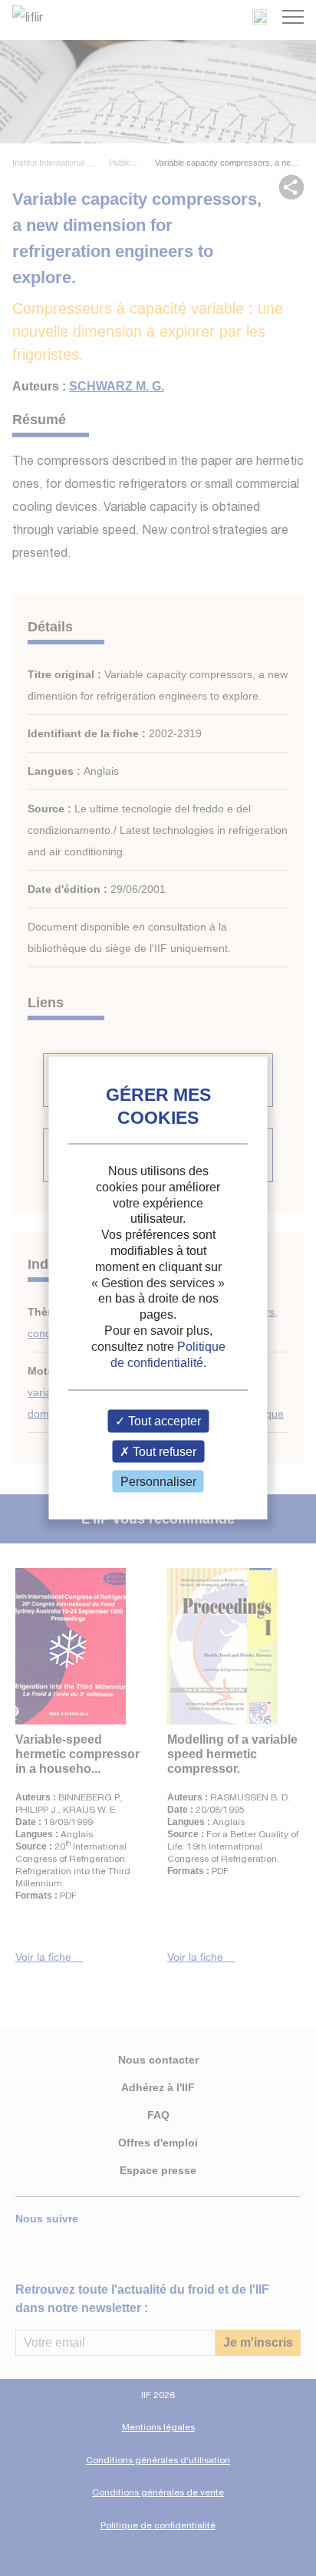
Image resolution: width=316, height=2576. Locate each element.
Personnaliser (158, 1481)
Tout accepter (163, 1421)
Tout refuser (163, 1451)
